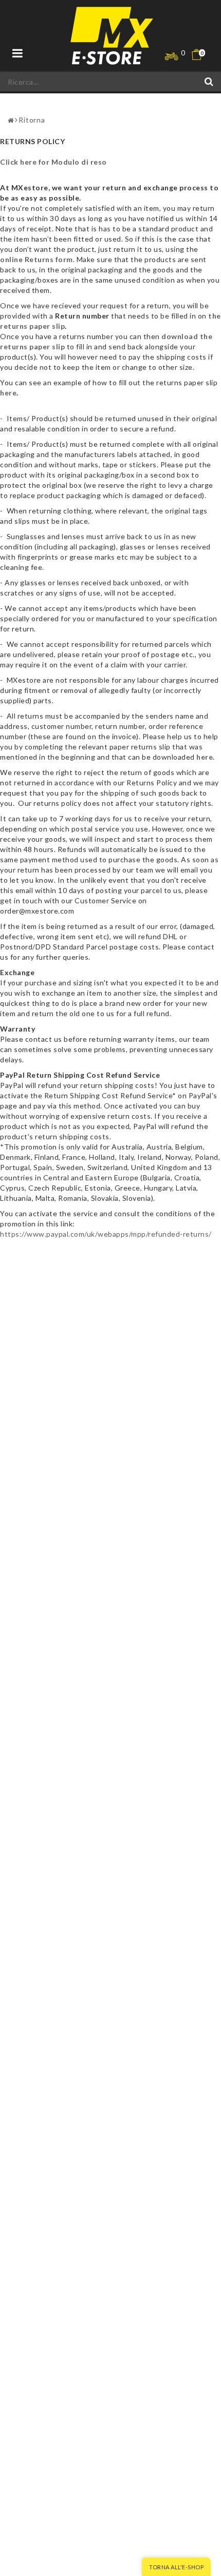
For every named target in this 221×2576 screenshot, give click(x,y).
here (8, 393)
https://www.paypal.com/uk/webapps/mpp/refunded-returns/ (106, 1234)
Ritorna (32, 120)
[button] (203, 55)
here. (206, 757)
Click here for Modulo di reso (53, 162)
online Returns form (36, 259)
